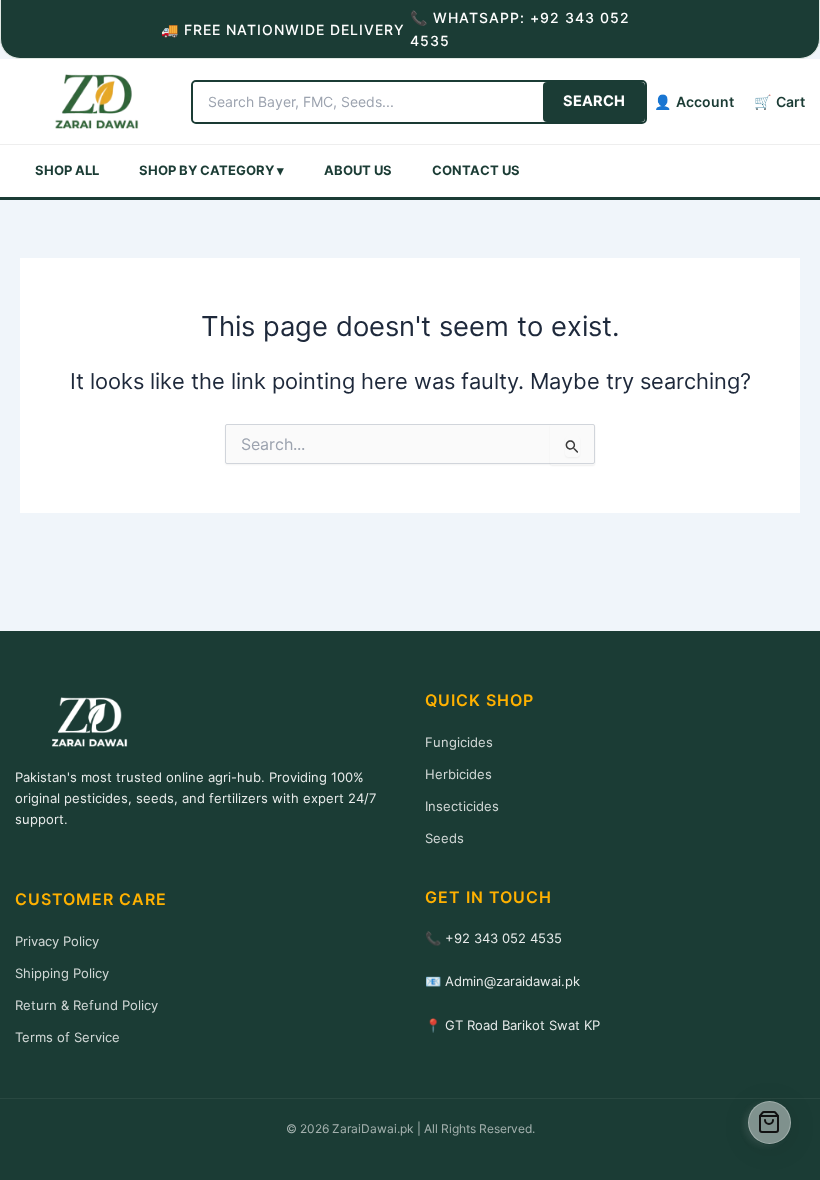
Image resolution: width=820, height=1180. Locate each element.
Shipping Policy (62, 973)
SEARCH (594, 101)
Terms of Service (67, 1037)
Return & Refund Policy (86, 1005)
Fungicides (459, 742)
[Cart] (770, 1123)
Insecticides (462, 806)
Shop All (67, 170)
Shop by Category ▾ (211, 170)
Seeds (444, 838)
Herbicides (458, 774)
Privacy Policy (57, 941)
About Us (358, 170)
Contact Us (476, 170)
